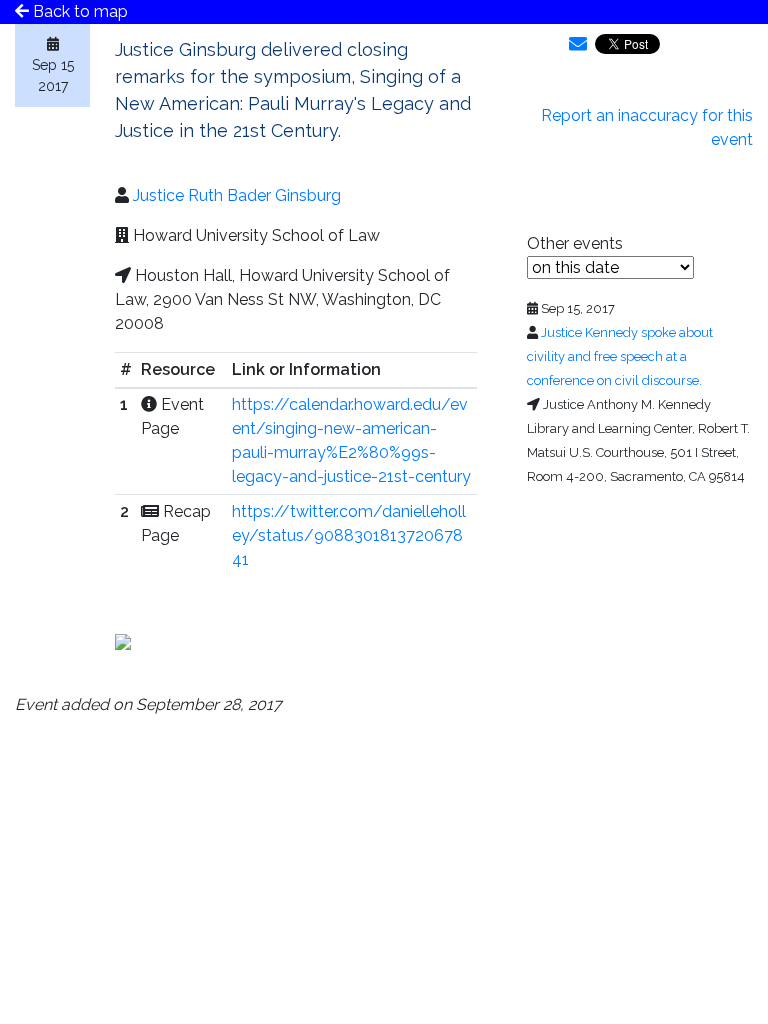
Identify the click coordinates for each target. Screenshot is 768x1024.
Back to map (78, 11)
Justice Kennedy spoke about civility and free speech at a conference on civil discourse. (620, 356)
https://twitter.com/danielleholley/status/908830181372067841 (349, 535)
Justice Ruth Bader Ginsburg (237, 195)
